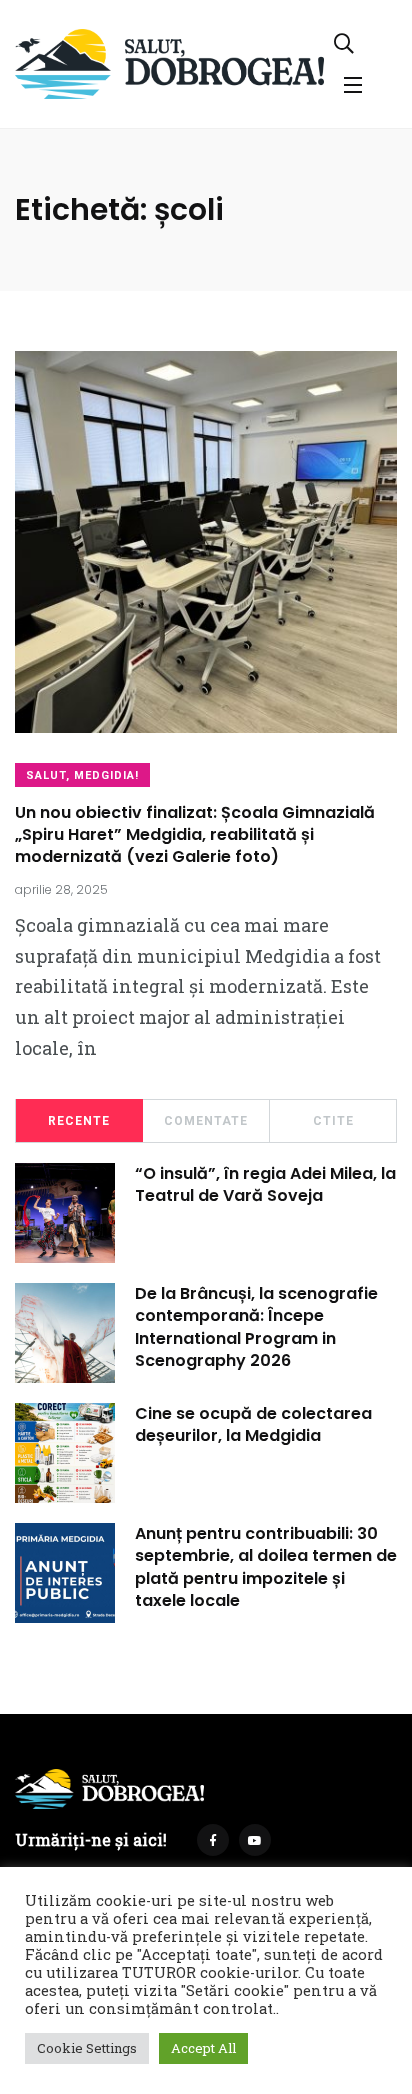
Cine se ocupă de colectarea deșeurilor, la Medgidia (253, 1424)
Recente (79, 1121)
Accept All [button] (203, 2048)
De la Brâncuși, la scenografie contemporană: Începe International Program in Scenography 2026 (256, 1327)
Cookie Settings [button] (87, 2048)
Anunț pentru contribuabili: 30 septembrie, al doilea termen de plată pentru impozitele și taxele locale (266, 1567)
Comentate (206, 1121)
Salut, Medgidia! (82, 775)
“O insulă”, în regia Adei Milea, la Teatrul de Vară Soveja (265, 1184)
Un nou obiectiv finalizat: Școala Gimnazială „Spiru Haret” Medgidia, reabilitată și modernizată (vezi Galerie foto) (195, 835)
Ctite (333, 1121)
